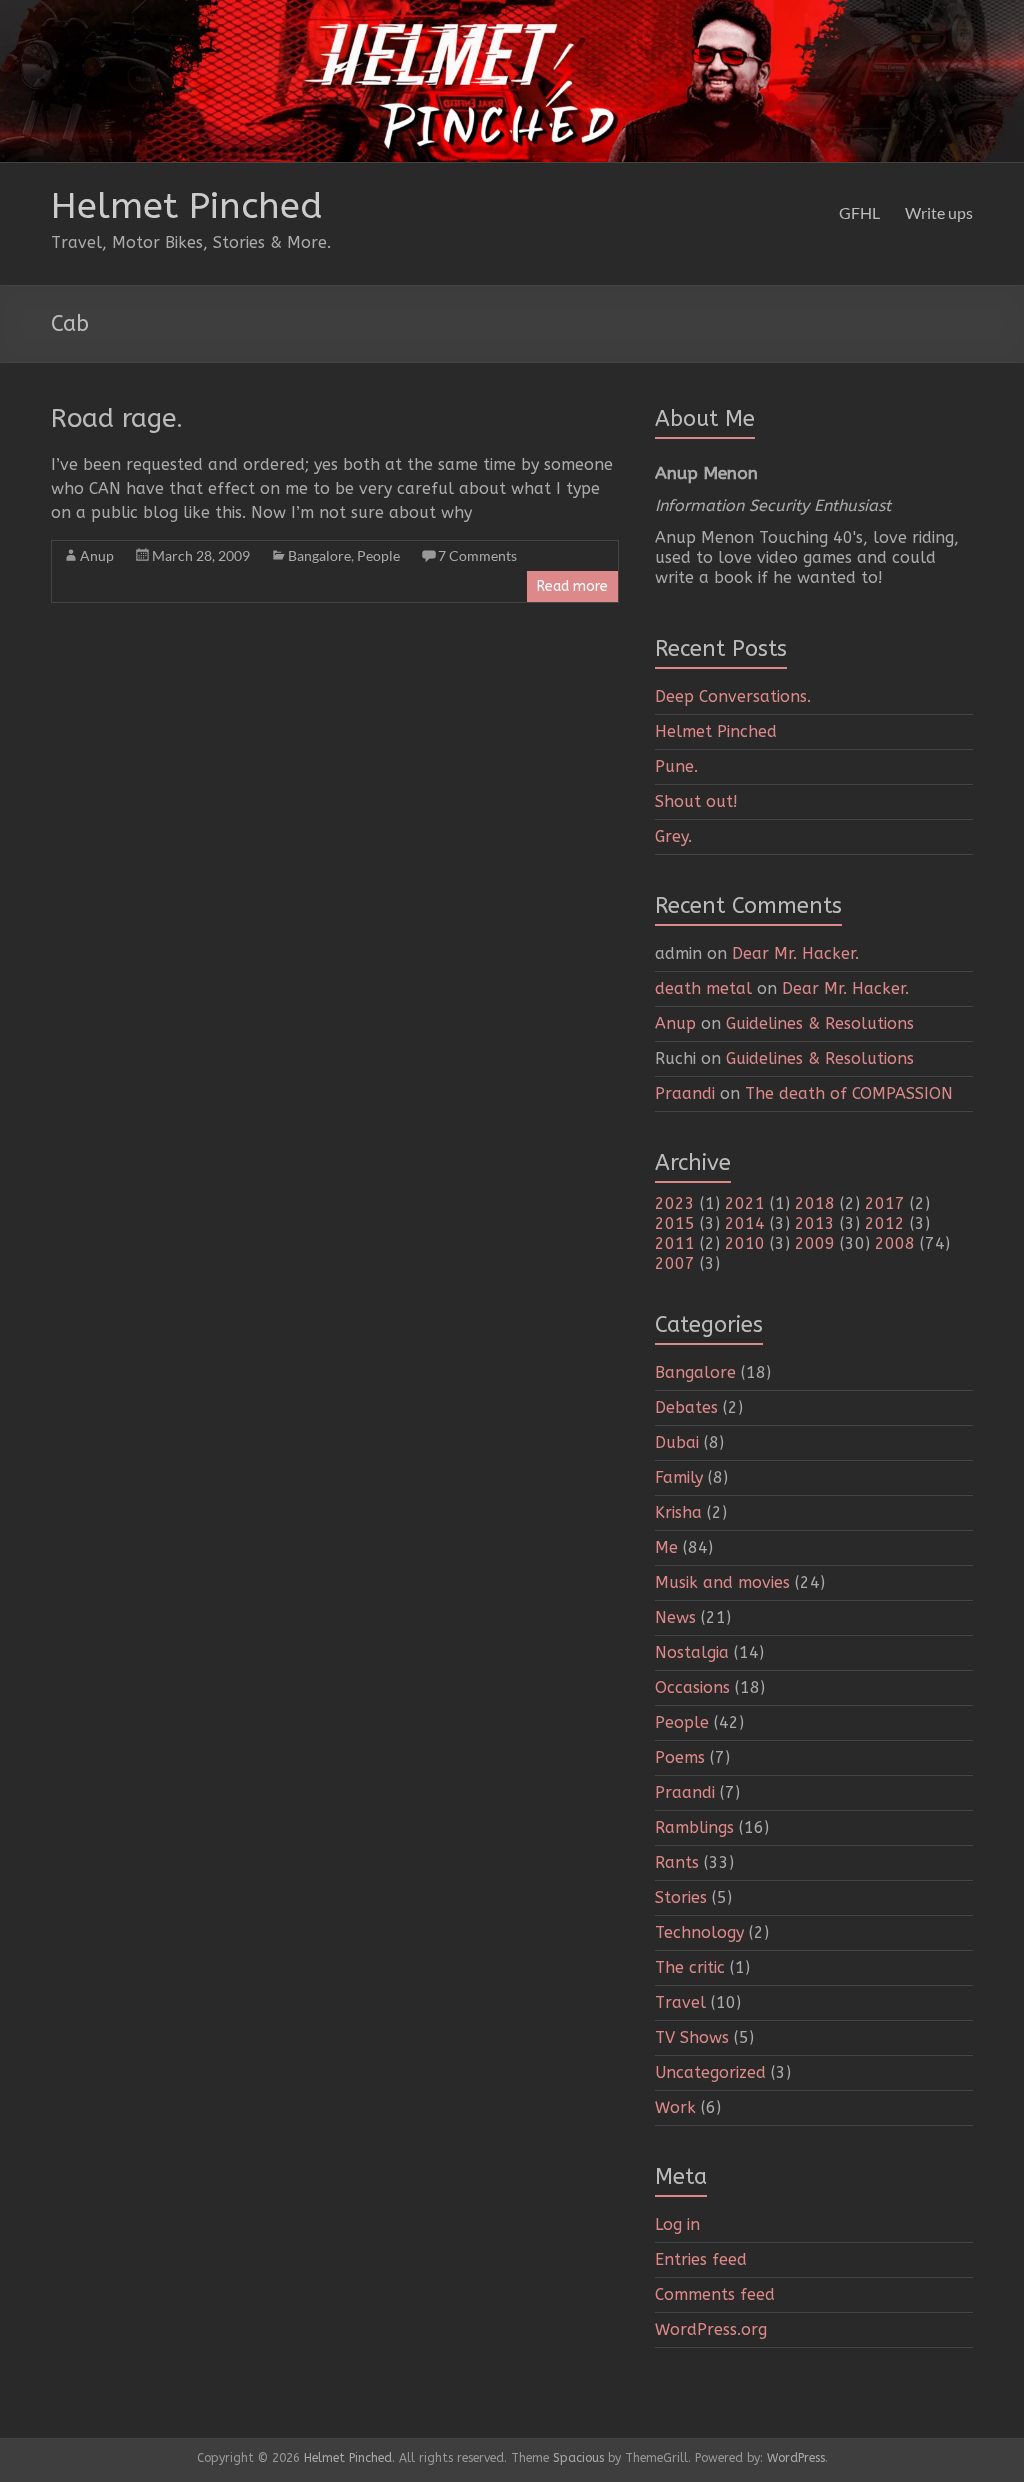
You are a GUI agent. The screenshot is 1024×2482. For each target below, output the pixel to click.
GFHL (859, 212)
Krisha (678, 1512)
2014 (745, 1223)
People (378, 555)
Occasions (692, 1687)
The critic (690, 1967)
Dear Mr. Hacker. (795, 953)
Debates (686, 1407)
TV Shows (692, 2037)
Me (666, 1547)
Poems (680, 1757)
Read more (572, 586)
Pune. (676, 766)
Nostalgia (692, 1652)
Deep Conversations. (733, 696)
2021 (745, 1203)
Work (675, 2107)
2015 (675, 1223)
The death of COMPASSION (849, 1093)
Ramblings (694, 1827)
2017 (885, 1203)
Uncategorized (710, 2072)
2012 (885, 1223)
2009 (815, 1243)
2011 (675, 1243)
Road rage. (117, 418)
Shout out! (696, 801)
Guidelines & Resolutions (820, 1023)
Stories (681, 1897)
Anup (97, 555)
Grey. (673, 836)
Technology (699, 1932)
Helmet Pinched (187, 206)
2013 (815, 1223)
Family (679, 1477)
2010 (745, 1243)
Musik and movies (722, 1582)
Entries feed (701, 2259)
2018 (815, 1203)
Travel (680, 2002)
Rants (677, 1862)
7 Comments (477, 555)
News (675, 1617)
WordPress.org (711, 2329)
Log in (677, 2224)
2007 (675, 1263)
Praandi (685, 1093)
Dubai (677, 1442)
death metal (703, 988)
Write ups (939, 212)
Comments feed (715, 2294)
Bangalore (319, 555)
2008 (895, 1243)
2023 (675, 1203)
